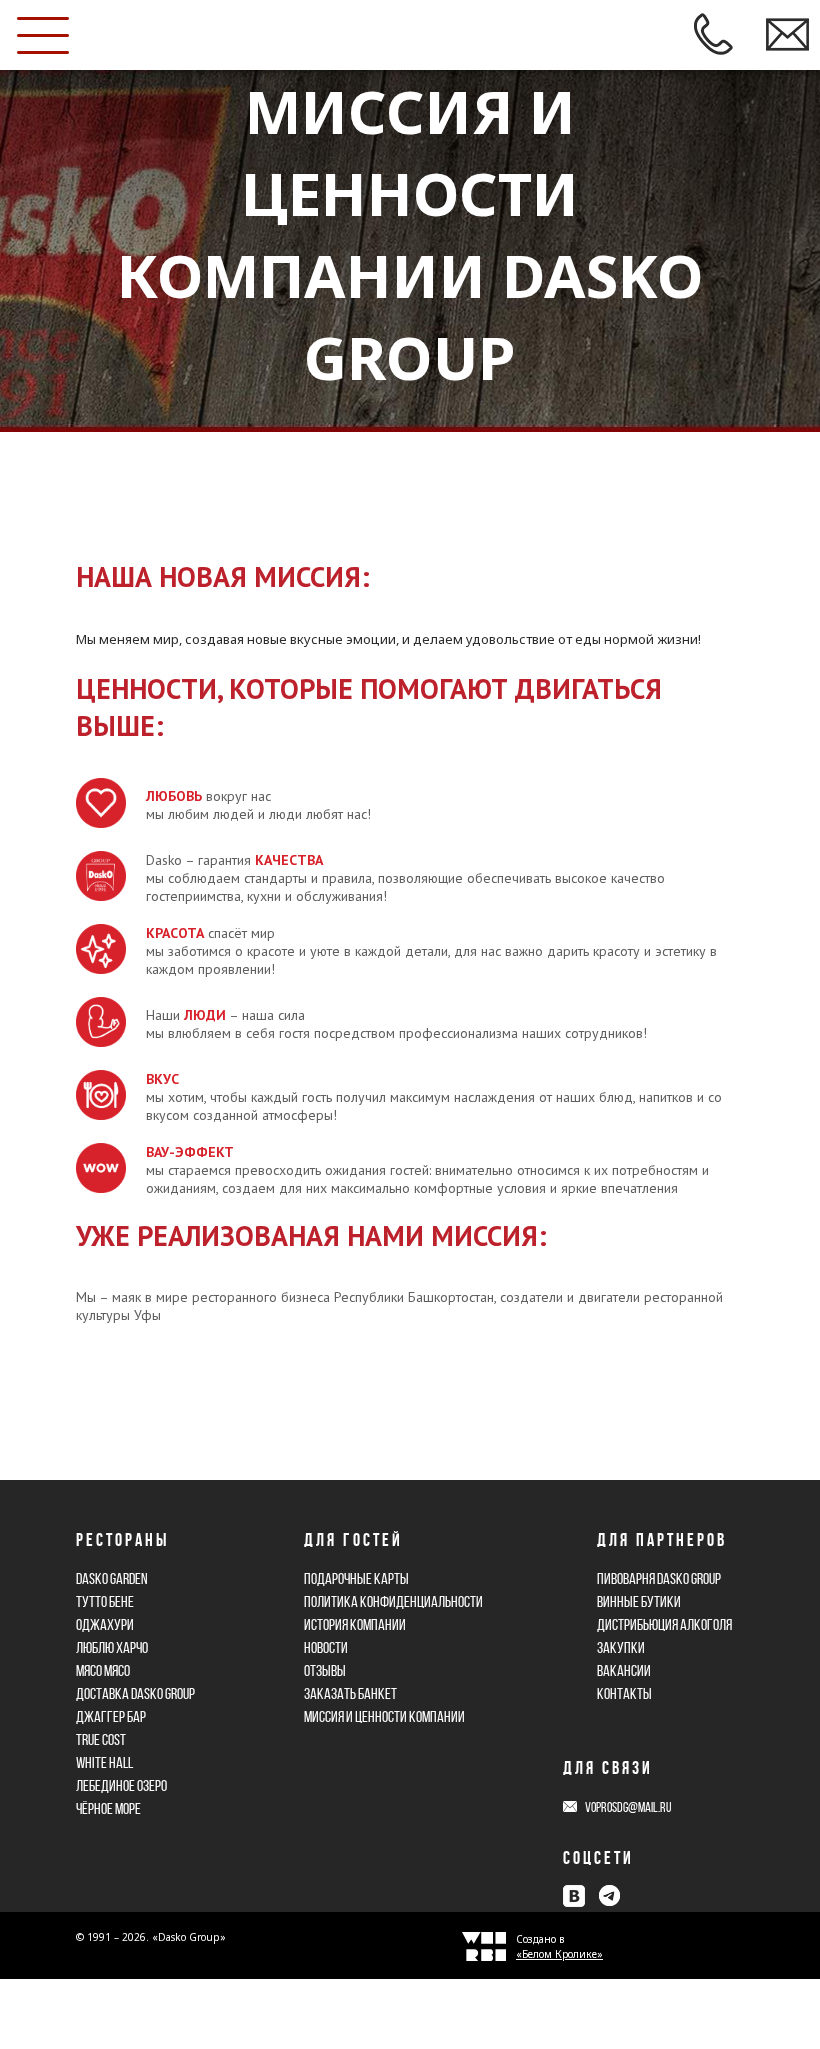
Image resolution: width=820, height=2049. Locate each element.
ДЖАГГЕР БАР (111, 1716)
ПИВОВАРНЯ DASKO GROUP (659, 1578)
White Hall (104, 1762)
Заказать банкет (350, 1693)
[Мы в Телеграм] (609, 1896)
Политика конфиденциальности (393, 1601)
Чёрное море (108, 1808)
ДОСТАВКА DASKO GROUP (135, 1693)
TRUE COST (101, 1739)
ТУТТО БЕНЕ (105, 1601)
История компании (355, 1624)
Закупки (621, 1647)
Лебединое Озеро (121, 1785)
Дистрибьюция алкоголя (664, 1624)
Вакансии (624, 1670)
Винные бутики (639, 1601)
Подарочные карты (356, 1578)
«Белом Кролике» (559, 1954)
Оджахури (105, 1624)
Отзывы (325, 1670)
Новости (326, 1647)
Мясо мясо (103, 1670)
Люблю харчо (112, 1647)
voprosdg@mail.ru (628, 1807)
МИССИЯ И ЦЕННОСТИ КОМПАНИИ (384, 1716)
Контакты (624, 1693)
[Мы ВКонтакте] (574, 1896)
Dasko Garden (112, 1578)
